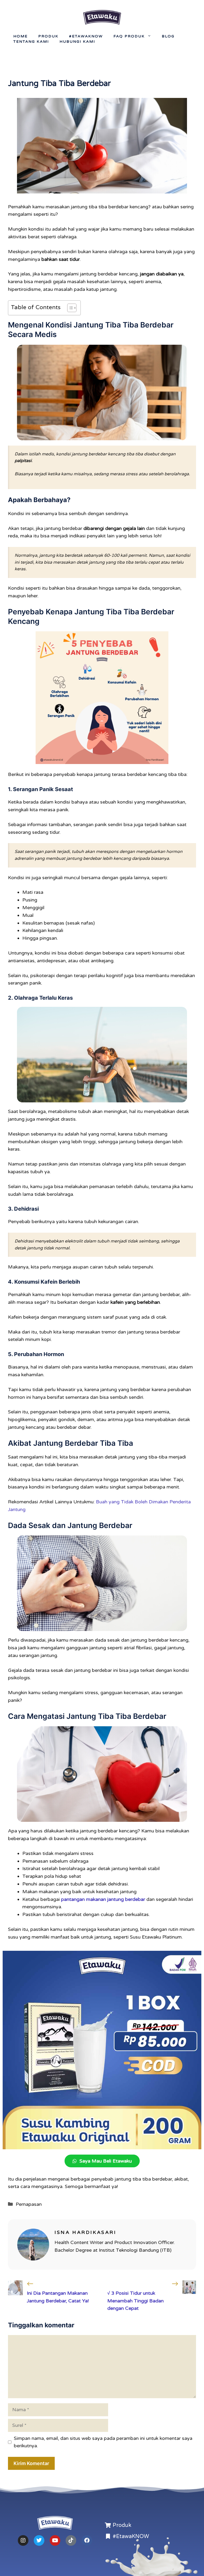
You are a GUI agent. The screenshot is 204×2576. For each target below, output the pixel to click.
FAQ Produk (129, 36)
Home (20, 36)
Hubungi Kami (77, 42)
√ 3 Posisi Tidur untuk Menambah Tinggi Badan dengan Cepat (135, 2301)
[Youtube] (55, 2540)
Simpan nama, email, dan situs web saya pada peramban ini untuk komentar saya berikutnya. (103, 2442)
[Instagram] (23, 2540)
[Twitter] (39, 2540)
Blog (168, 36)
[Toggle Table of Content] (69, 308)
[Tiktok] (71, 2540)
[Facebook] (87, 2540)
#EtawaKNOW (86, 36)
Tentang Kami (31, 42)
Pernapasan (29, 2204)
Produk (48, 36)
